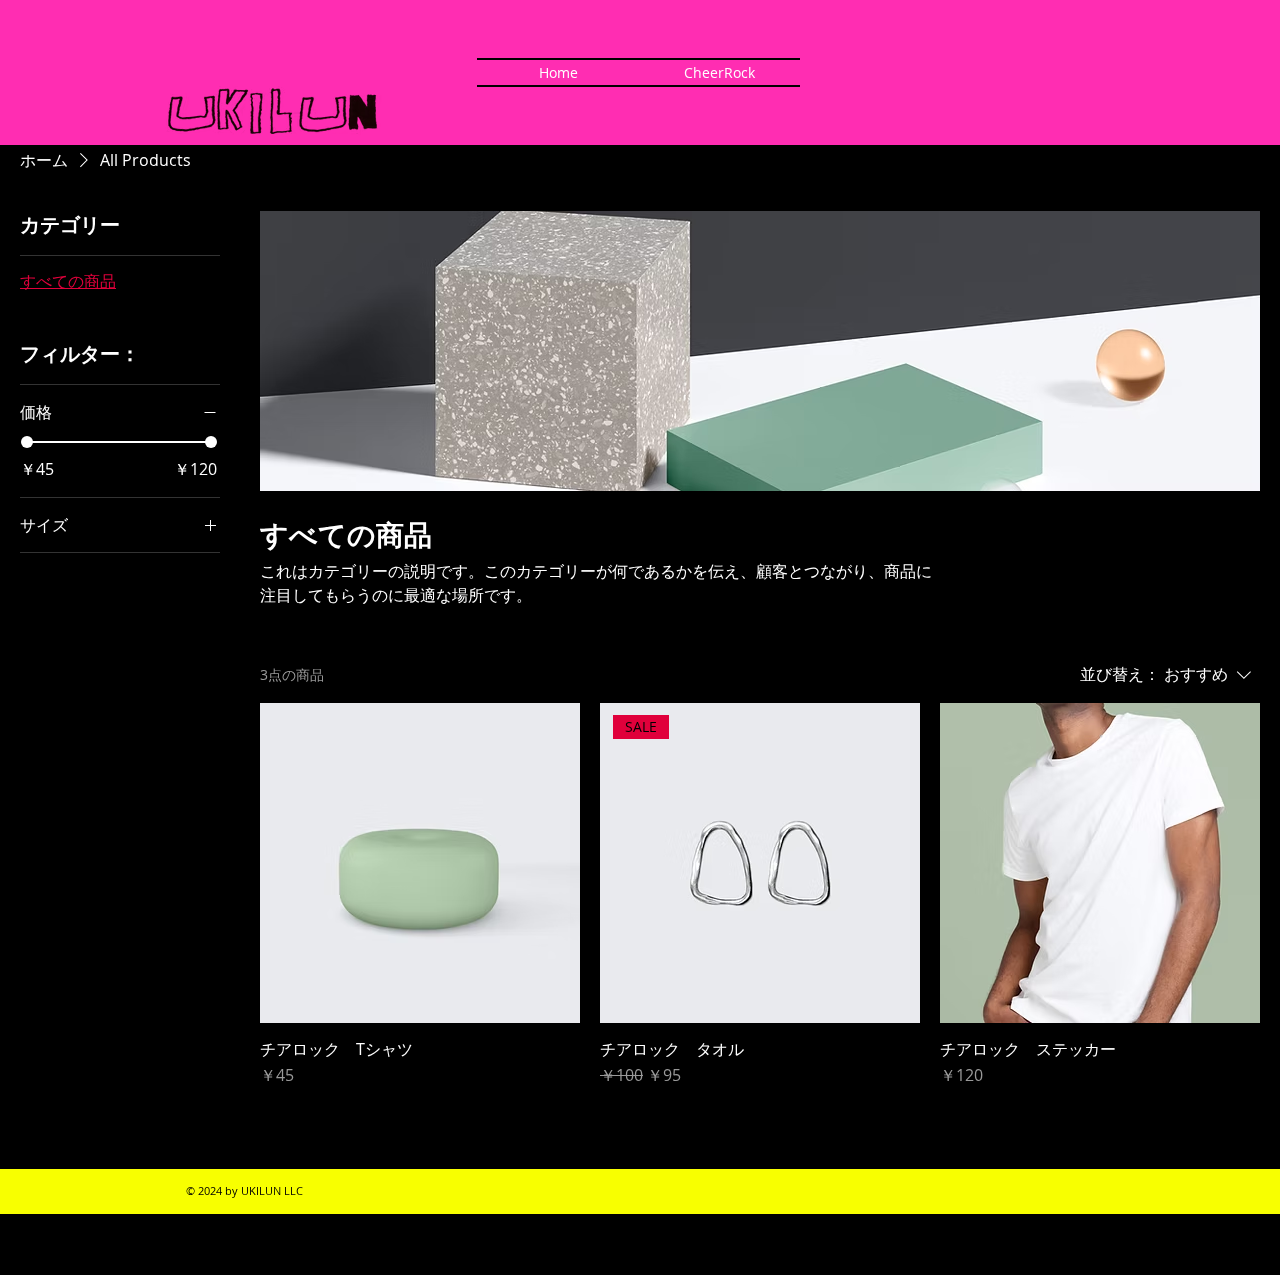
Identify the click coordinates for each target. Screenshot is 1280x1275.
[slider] (27, 442)
